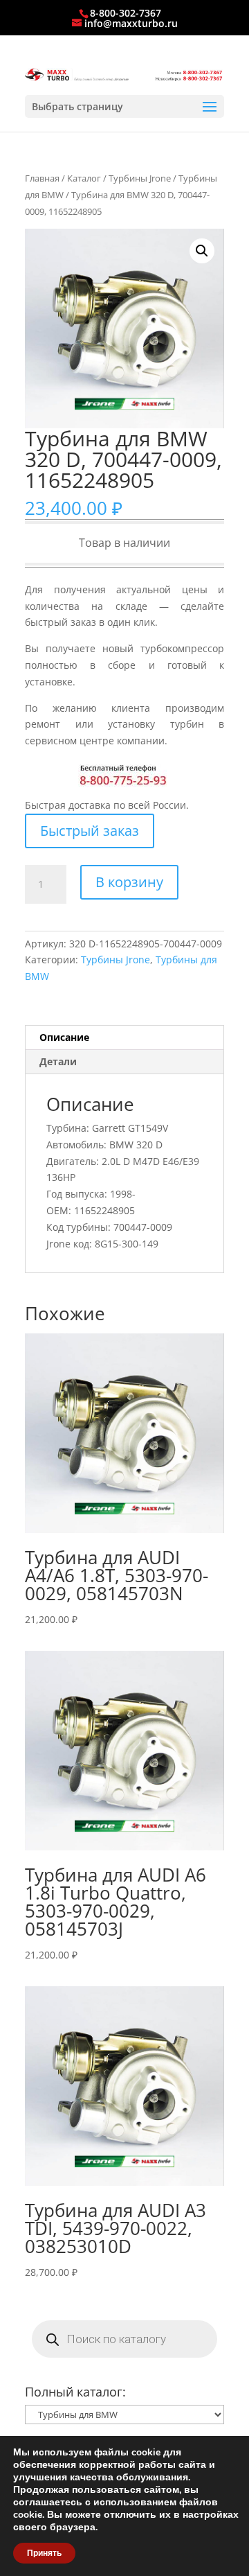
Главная (42, 178)
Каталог (84, 178)
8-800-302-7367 (126, 13)
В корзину (129, 882)
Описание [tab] (64, 1037)
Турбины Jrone (140, 178)
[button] (202, 251)
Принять (44, 2553)
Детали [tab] (58, 1061)
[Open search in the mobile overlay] (124, 2339)
